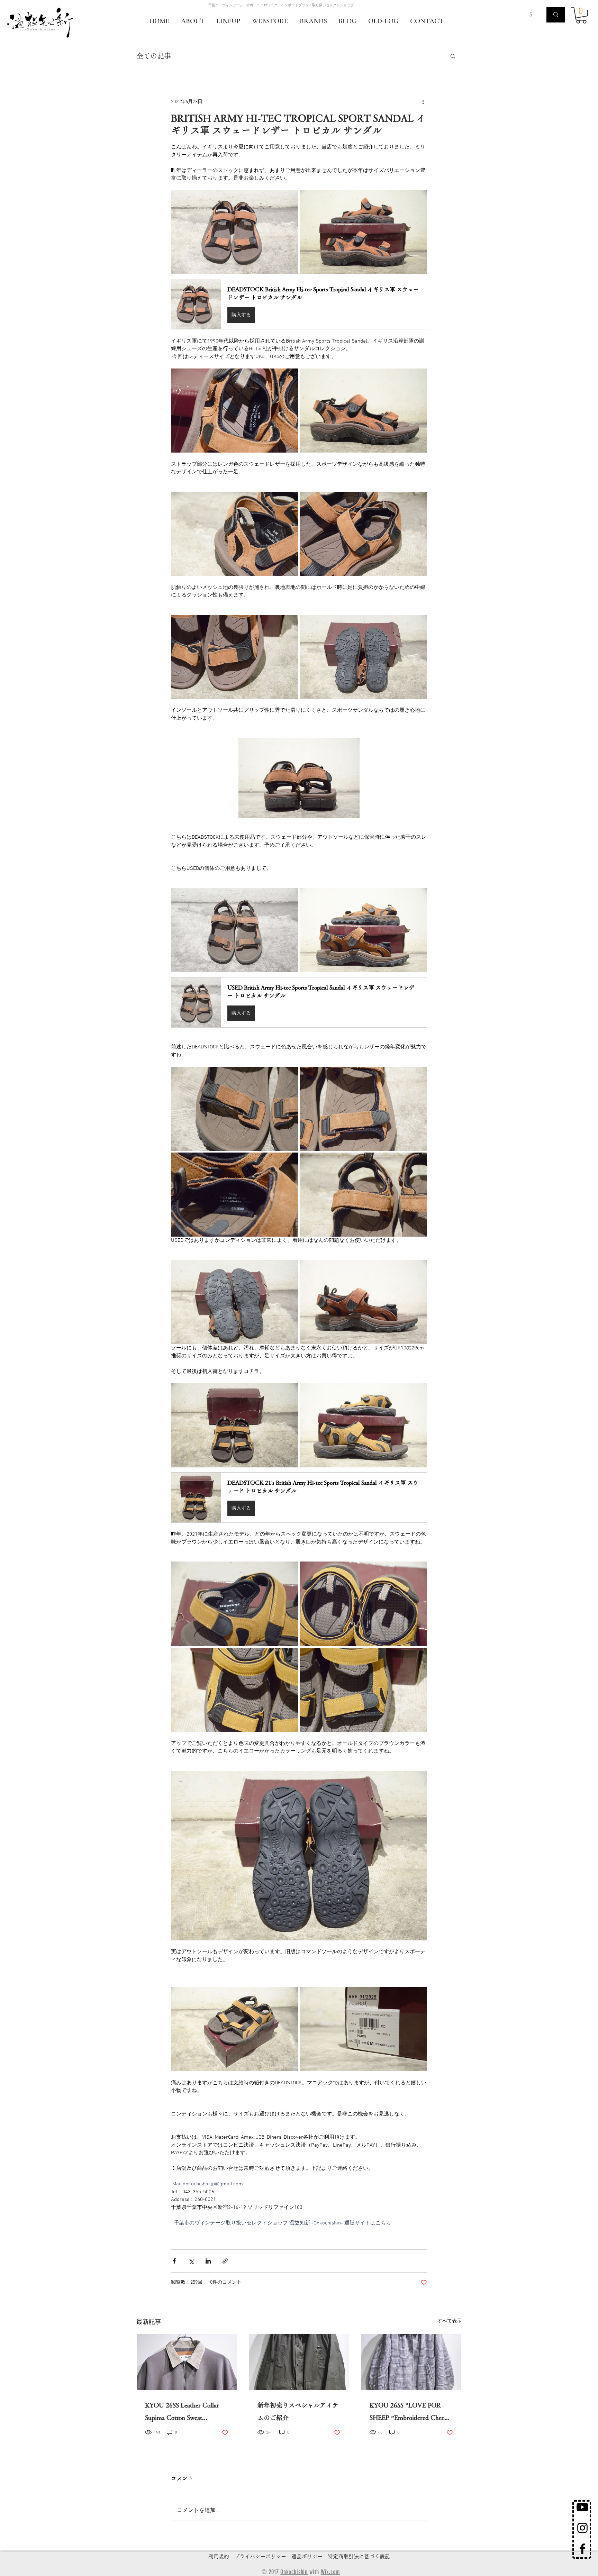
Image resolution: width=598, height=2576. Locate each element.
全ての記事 (154, 56)
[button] (581, 15)
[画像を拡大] (235, 232)
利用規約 (219, 2556)
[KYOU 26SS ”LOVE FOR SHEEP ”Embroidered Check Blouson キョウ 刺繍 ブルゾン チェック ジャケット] (411, 2362)
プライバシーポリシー (260, 2556)
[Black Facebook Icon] (582, 2549)
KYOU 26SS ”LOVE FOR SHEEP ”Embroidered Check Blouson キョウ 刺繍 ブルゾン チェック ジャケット (411, 2413)
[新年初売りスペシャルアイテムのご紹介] (299, 2362)
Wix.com (330, 2572)
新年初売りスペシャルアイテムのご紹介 (298, 2411)
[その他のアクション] (423, 102)
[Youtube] (582, 2507)
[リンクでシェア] (225, 2261)
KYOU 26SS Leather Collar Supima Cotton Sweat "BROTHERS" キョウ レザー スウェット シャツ (185, 2413)
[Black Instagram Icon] (582, 2528)
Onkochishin (294, 2572)
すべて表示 (450, 2321)
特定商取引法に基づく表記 (359, 2556)
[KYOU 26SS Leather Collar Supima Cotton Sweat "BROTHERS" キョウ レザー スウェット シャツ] (187, 2362)
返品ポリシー (307, 2556)
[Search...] (556, 15)
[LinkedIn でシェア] (208, 2261)
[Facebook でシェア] (174, 2261)
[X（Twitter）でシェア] (191, 2261)
